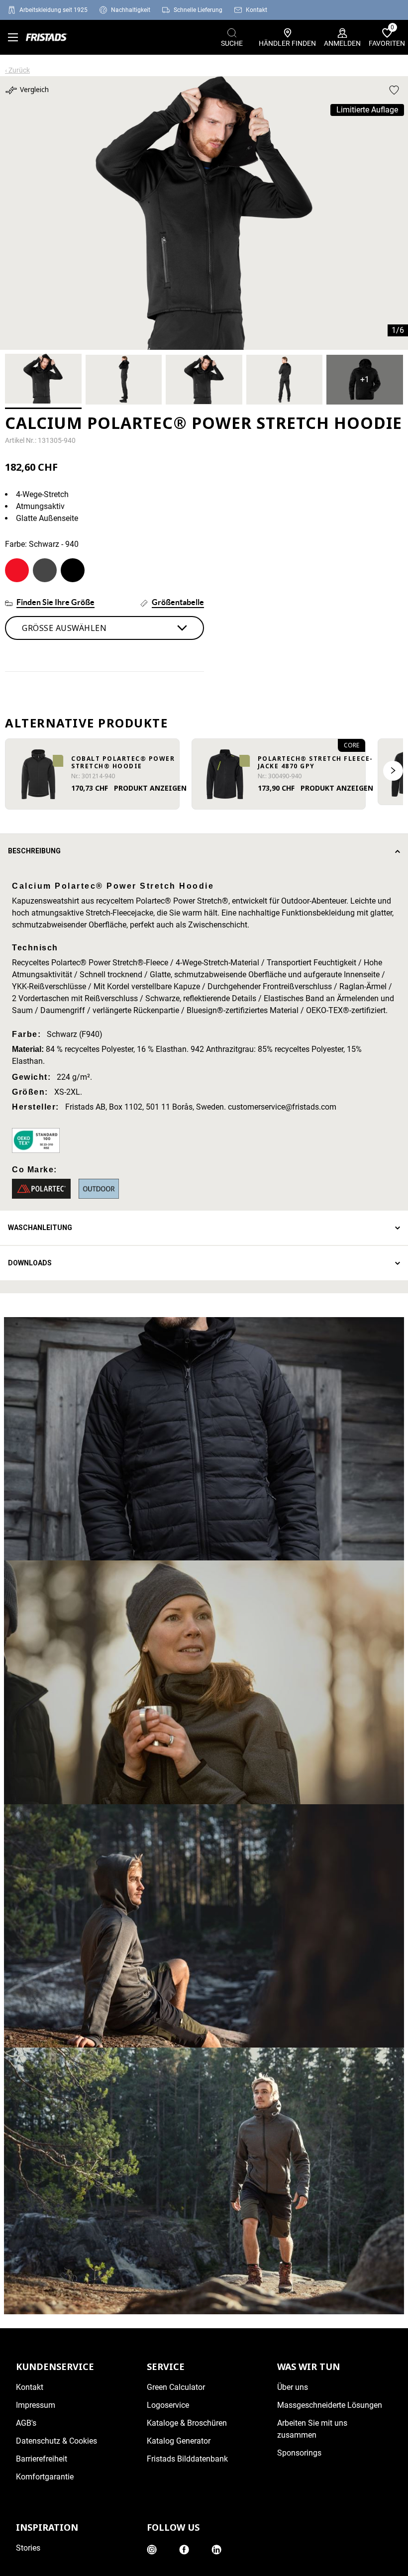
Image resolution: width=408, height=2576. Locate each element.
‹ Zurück (17, 70)
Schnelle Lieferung (198, 10)
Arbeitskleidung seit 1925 (53, 10)
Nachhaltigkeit (131, 10)
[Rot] (17, 570)
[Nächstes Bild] (393, 771)
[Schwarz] (73, 570)
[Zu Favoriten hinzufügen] (394, 90)
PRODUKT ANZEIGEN (150, 788)
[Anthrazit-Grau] (45, 570)
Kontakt (256, 10)
